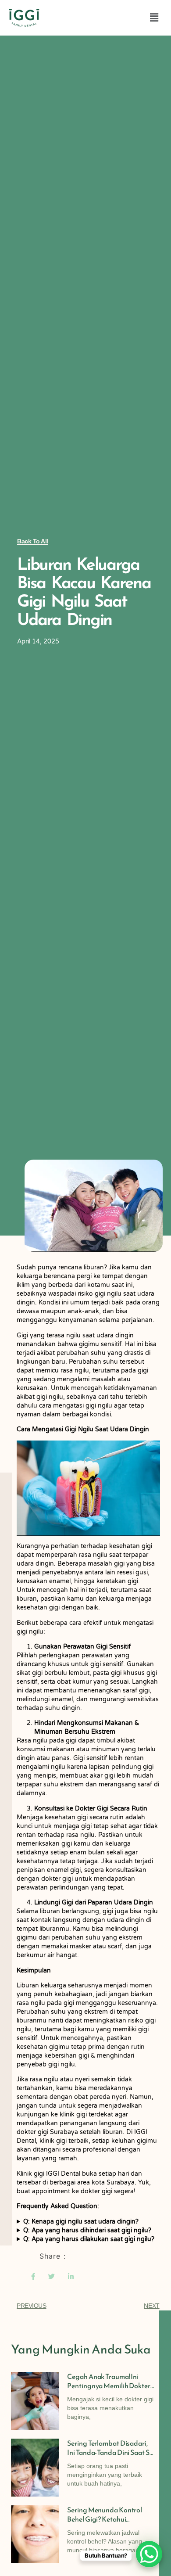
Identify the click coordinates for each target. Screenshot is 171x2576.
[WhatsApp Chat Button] (149, 2554)
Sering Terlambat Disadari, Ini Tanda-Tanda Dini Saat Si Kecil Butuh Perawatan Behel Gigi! (110, 2457)
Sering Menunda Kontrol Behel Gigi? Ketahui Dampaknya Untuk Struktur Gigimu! (109, 2524)
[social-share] (33, 2276)
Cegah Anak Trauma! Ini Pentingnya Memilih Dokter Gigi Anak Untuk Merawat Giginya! (109, 2390)
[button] (154, 18)
